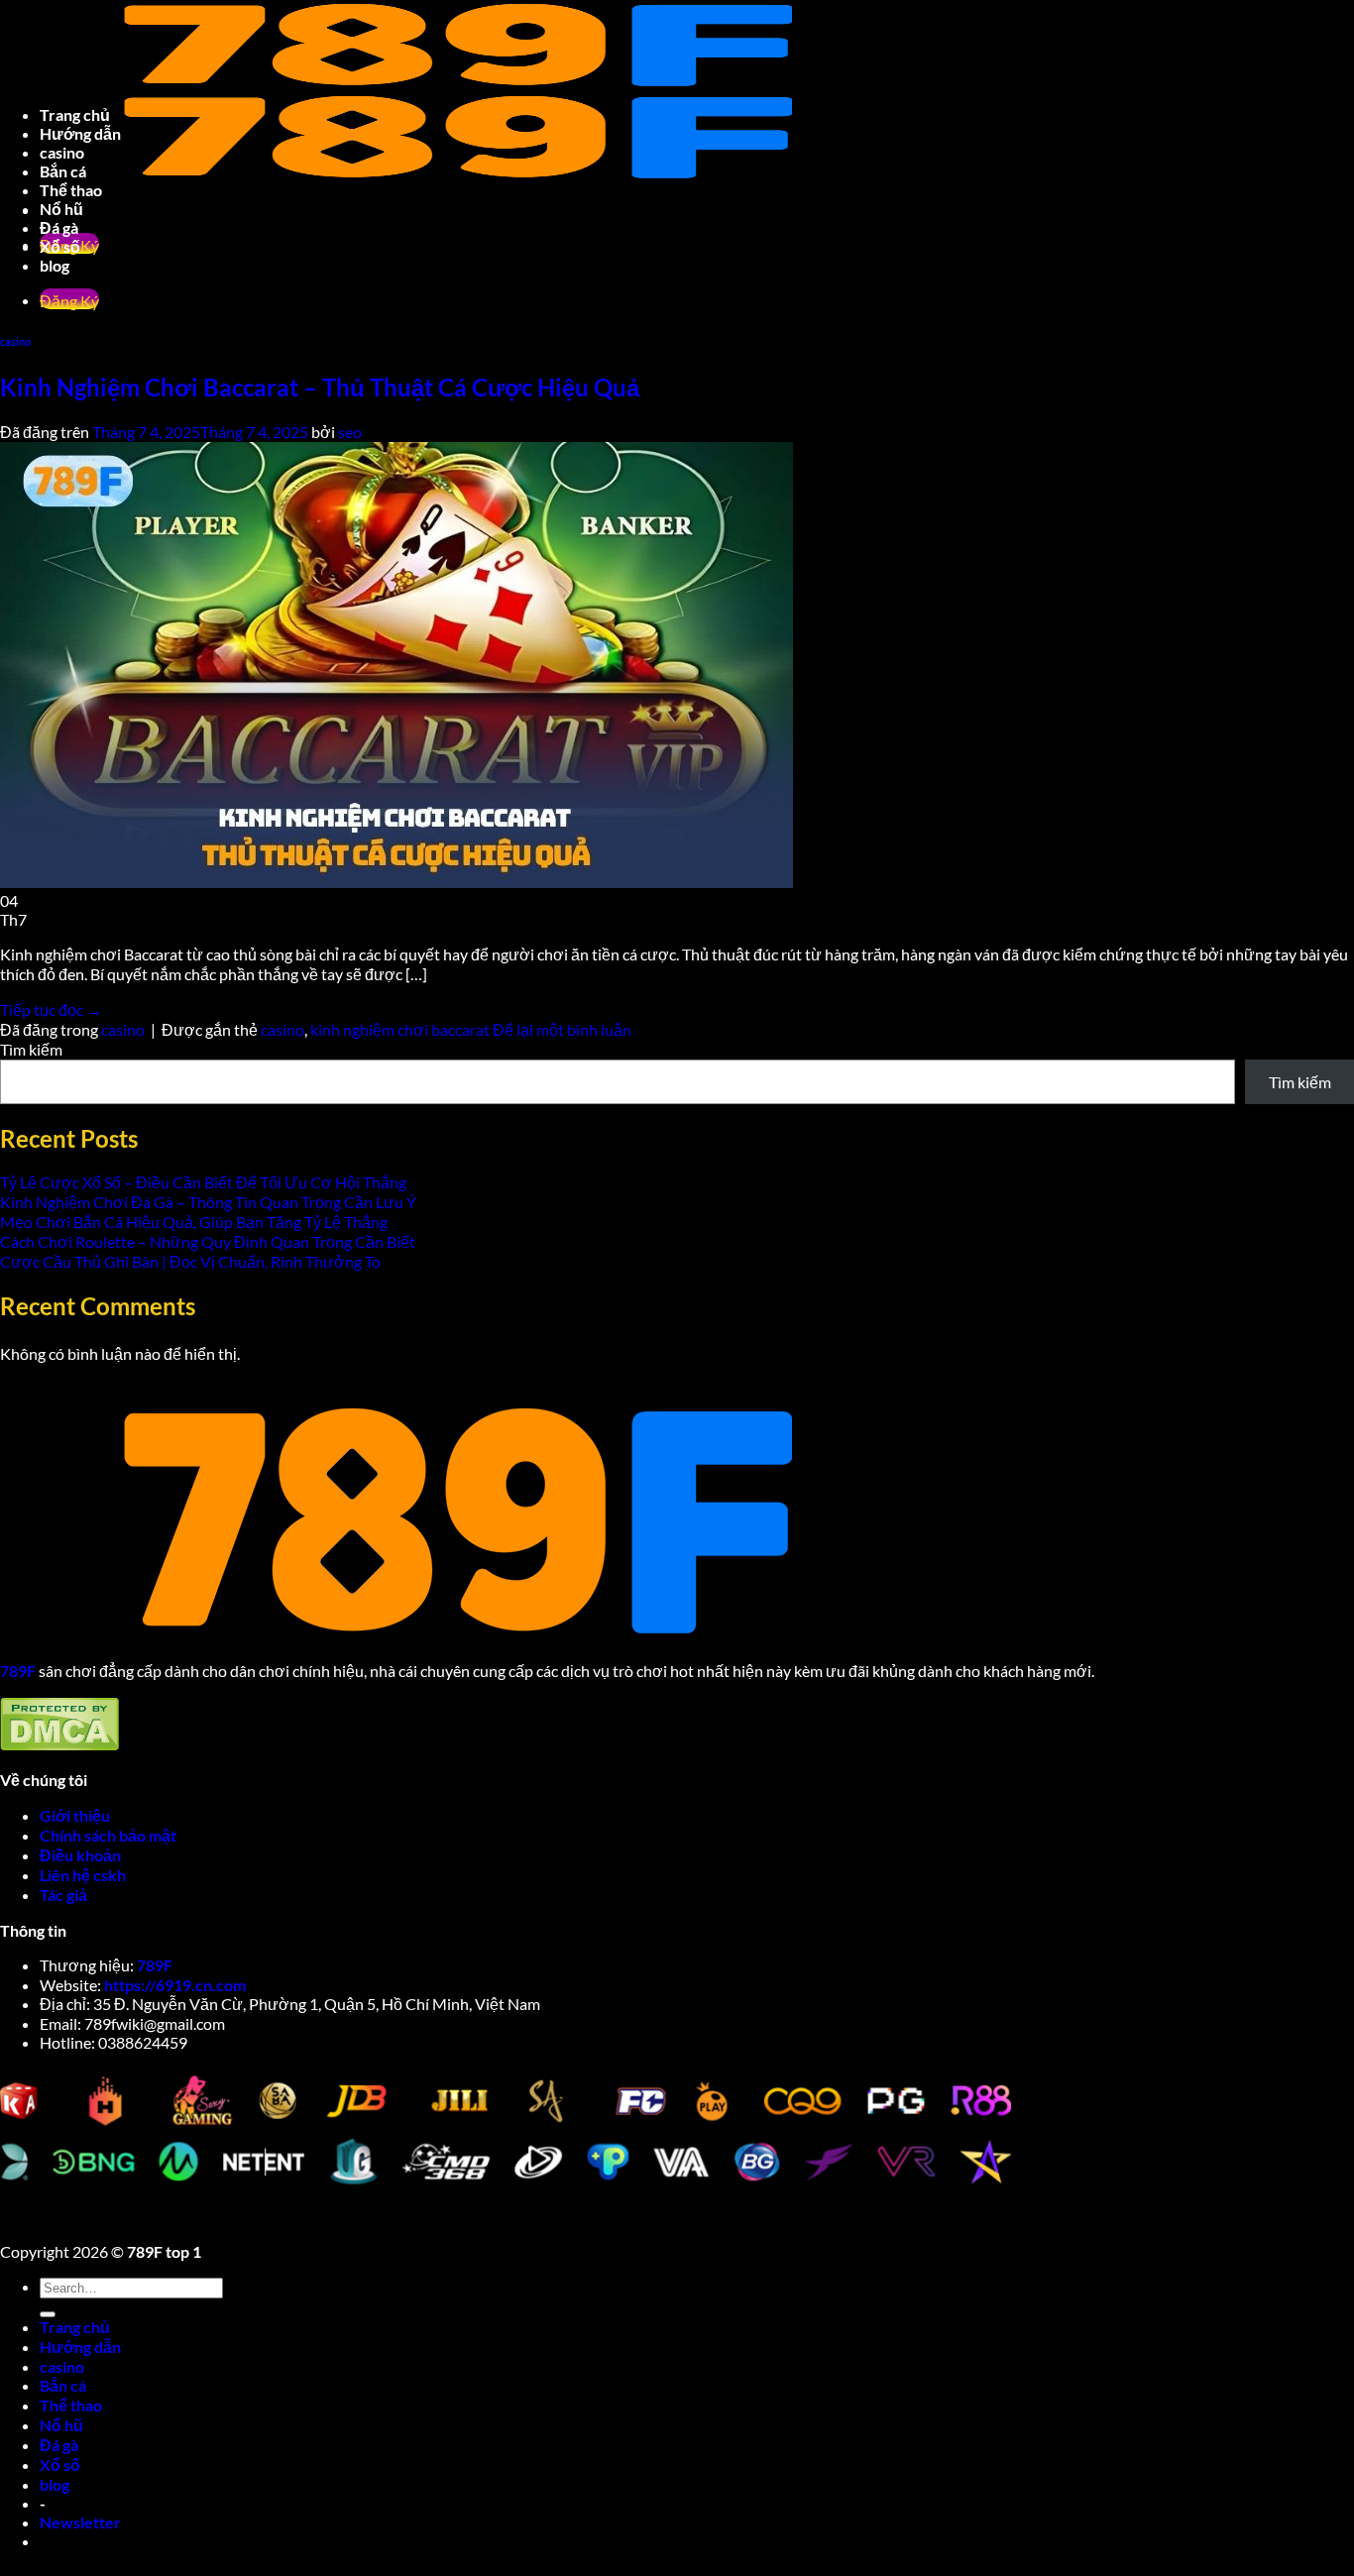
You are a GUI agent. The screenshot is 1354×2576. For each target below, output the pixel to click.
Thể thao (71, 2405)
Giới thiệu (75, 1815)
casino (62, 2366)
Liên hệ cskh (83, 1875)
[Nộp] (48, 2314)
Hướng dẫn (80, 2347)
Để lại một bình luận (562, 1029)
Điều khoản (82, 1855)
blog (55, 2484)
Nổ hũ (61, 2425)
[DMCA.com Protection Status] (59, 1745)
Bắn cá (63, 2385)
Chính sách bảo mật (110, 1835)
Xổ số (60, 2464)
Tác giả (63, 1895)
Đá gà (59, 2445)
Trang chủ (75, 2327)
